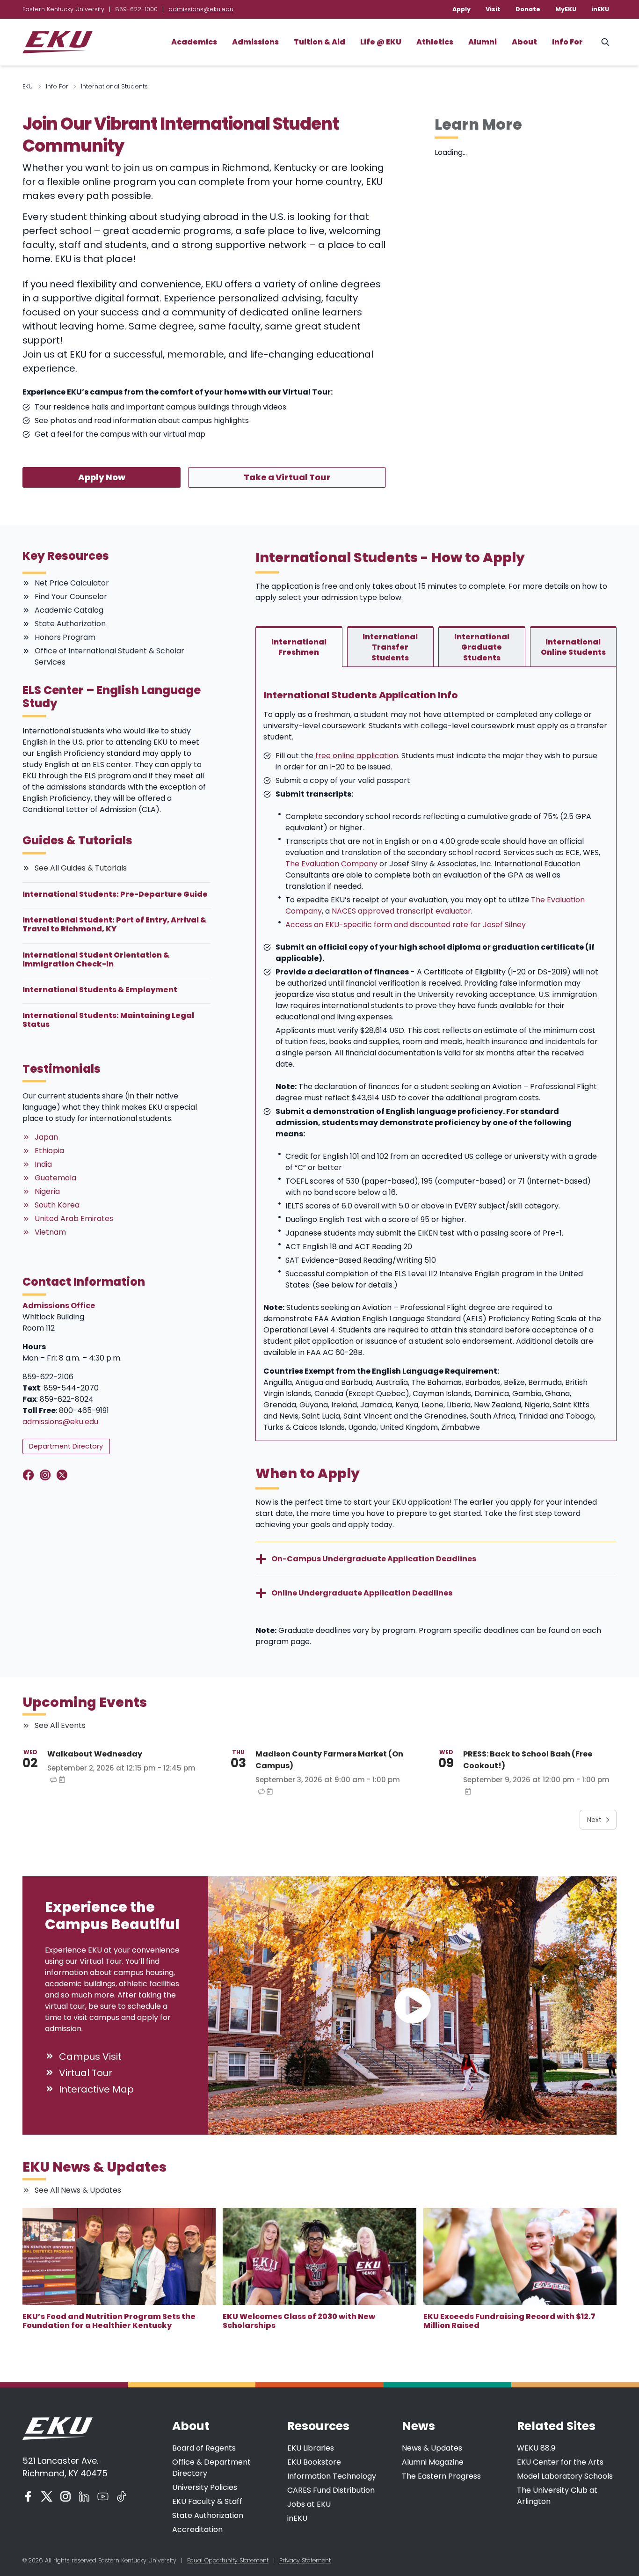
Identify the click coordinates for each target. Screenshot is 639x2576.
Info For (567, 42)
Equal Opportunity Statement (228, 2560)
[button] (412, 2006)
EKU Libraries (311, 2448)
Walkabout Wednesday (95, 1754)
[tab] (299, 646)
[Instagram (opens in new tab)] (65, 2496)
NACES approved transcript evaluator (401, 911)
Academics (194, 42)
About (524, 42)
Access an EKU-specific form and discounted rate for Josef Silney (406, 925)
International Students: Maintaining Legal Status (108, 1020)
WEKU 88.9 (536, 2448)
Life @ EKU (381, 42)
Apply (461, 9)
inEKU (600, 9)
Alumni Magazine (433, 2462)
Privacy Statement (305, 2560)
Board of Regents (204, 2448)
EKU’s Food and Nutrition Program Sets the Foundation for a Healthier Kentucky (109, 2321)
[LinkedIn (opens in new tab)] (84, 2496)
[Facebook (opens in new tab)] (28, 2496)
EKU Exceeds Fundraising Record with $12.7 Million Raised (509, 2321)
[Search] (605, 42)
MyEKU (566, 9)
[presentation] (119, 2257)
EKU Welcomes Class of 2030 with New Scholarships (299, 2321)
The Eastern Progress (441, 2476)
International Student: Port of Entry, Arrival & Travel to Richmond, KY (114, 924)
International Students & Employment (100, 990)
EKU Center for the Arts (560, 2462)
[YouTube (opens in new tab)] (103, 2496)
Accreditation (197, 2529)
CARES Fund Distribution (331, 2490)
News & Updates (432, 2448)
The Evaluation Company (331, 864)
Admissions (255, 42)
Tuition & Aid (319, 42)
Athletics (435, 42)
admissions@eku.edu (201, 9)
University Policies (205, 2487)
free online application (357, 756)
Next (594, 1820)
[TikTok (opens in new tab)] (122, 2496)
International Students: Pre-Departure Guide (115, 894)
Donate (528, 9)
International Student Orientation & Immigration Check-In (96, 959)
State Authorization (208, 2515)
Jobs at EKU (309, 2504)
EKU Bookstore (314, 2462)
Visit (493, 9)
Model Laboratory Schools (565, 2476)
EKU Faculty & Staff (207, 2501)
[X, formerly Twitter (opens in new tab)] (47, 2496)
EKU (28, 86)
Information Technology (332, 2476)
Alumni (483, 42)
